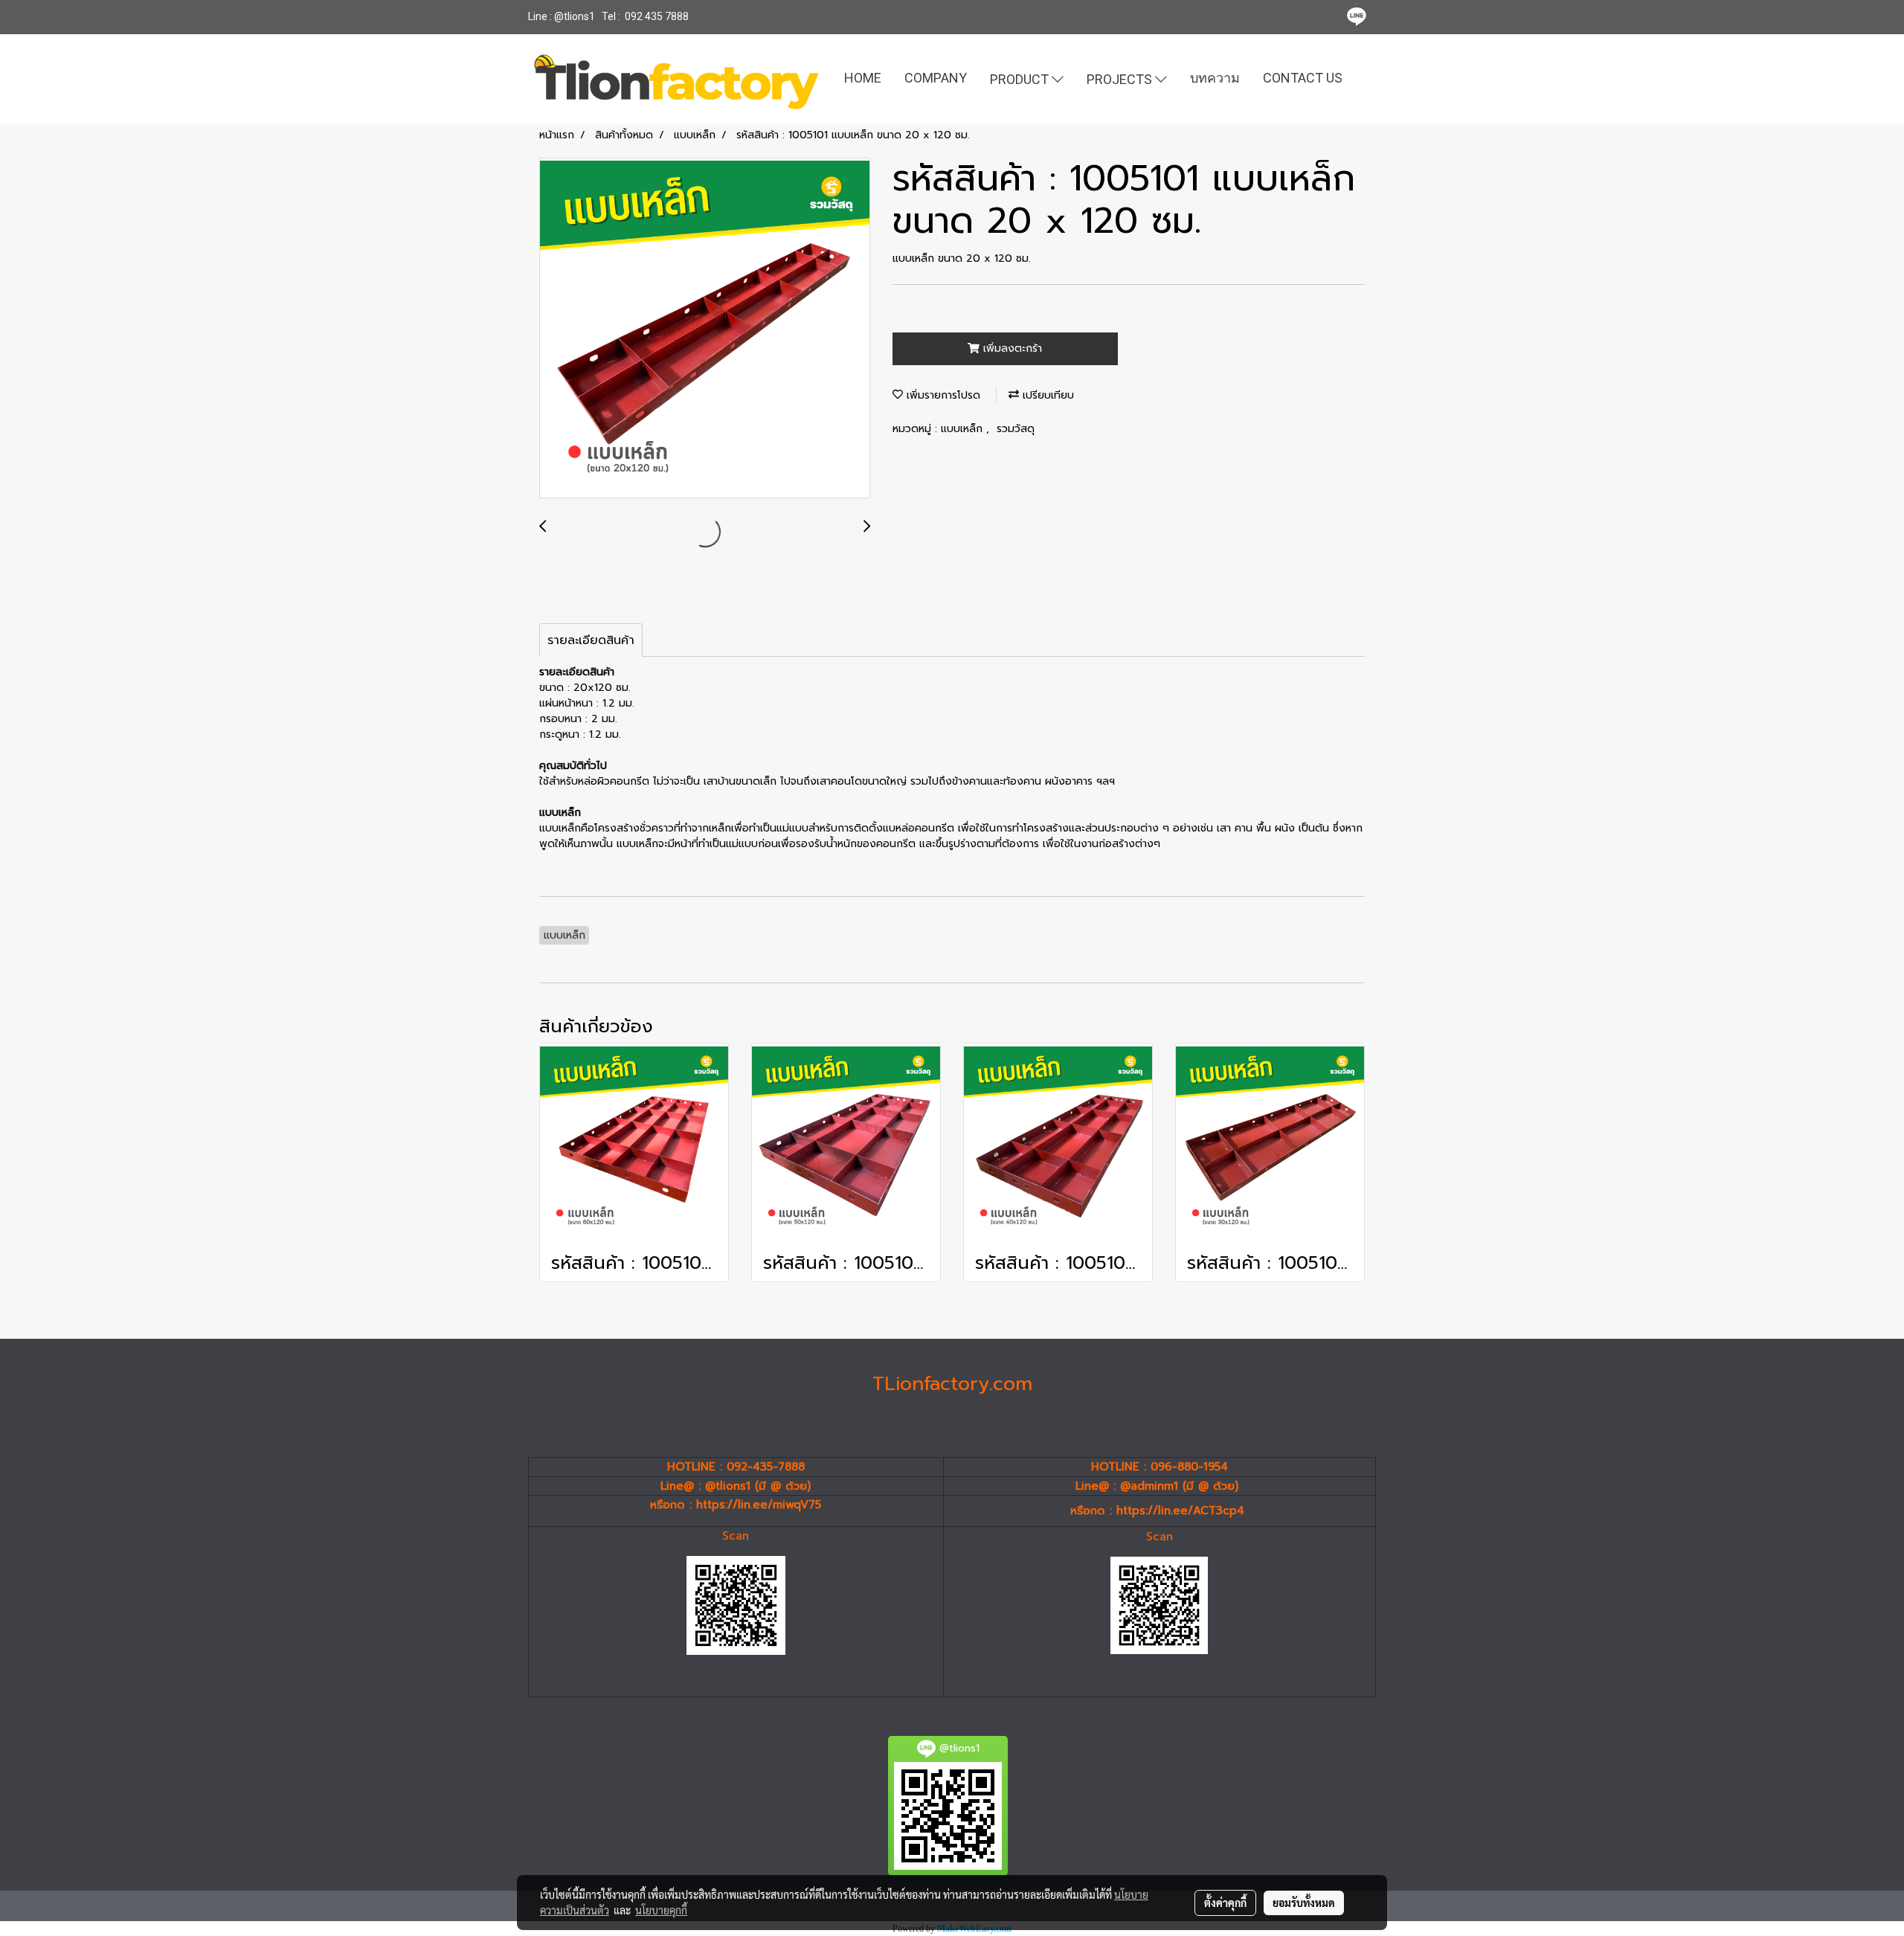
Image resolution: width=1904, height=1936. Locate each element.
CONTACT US (1303, 78)
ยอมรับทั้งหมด (1304, 1903)
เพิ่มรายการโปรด (942, 395)
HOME (863, 78)
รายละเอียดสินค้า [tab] (591, 640)
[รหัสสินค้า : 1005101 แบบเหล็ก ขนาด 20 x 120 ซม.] (705, 329)
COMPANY (936, 78)
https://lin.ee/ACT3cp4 (1180, 1511)
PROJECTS (1121, 78)
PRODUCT (1021, 78)
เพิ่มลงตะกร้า (1011, 348)
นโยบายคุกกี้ (661, 1910)
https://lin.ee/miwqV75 (759, 1505)
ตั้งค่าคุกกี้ (1225, 1903)
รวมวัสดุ (1016, 429)
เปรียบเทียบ (1046, 395)
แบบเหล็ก (964, 429)
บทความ (1215, 78)
